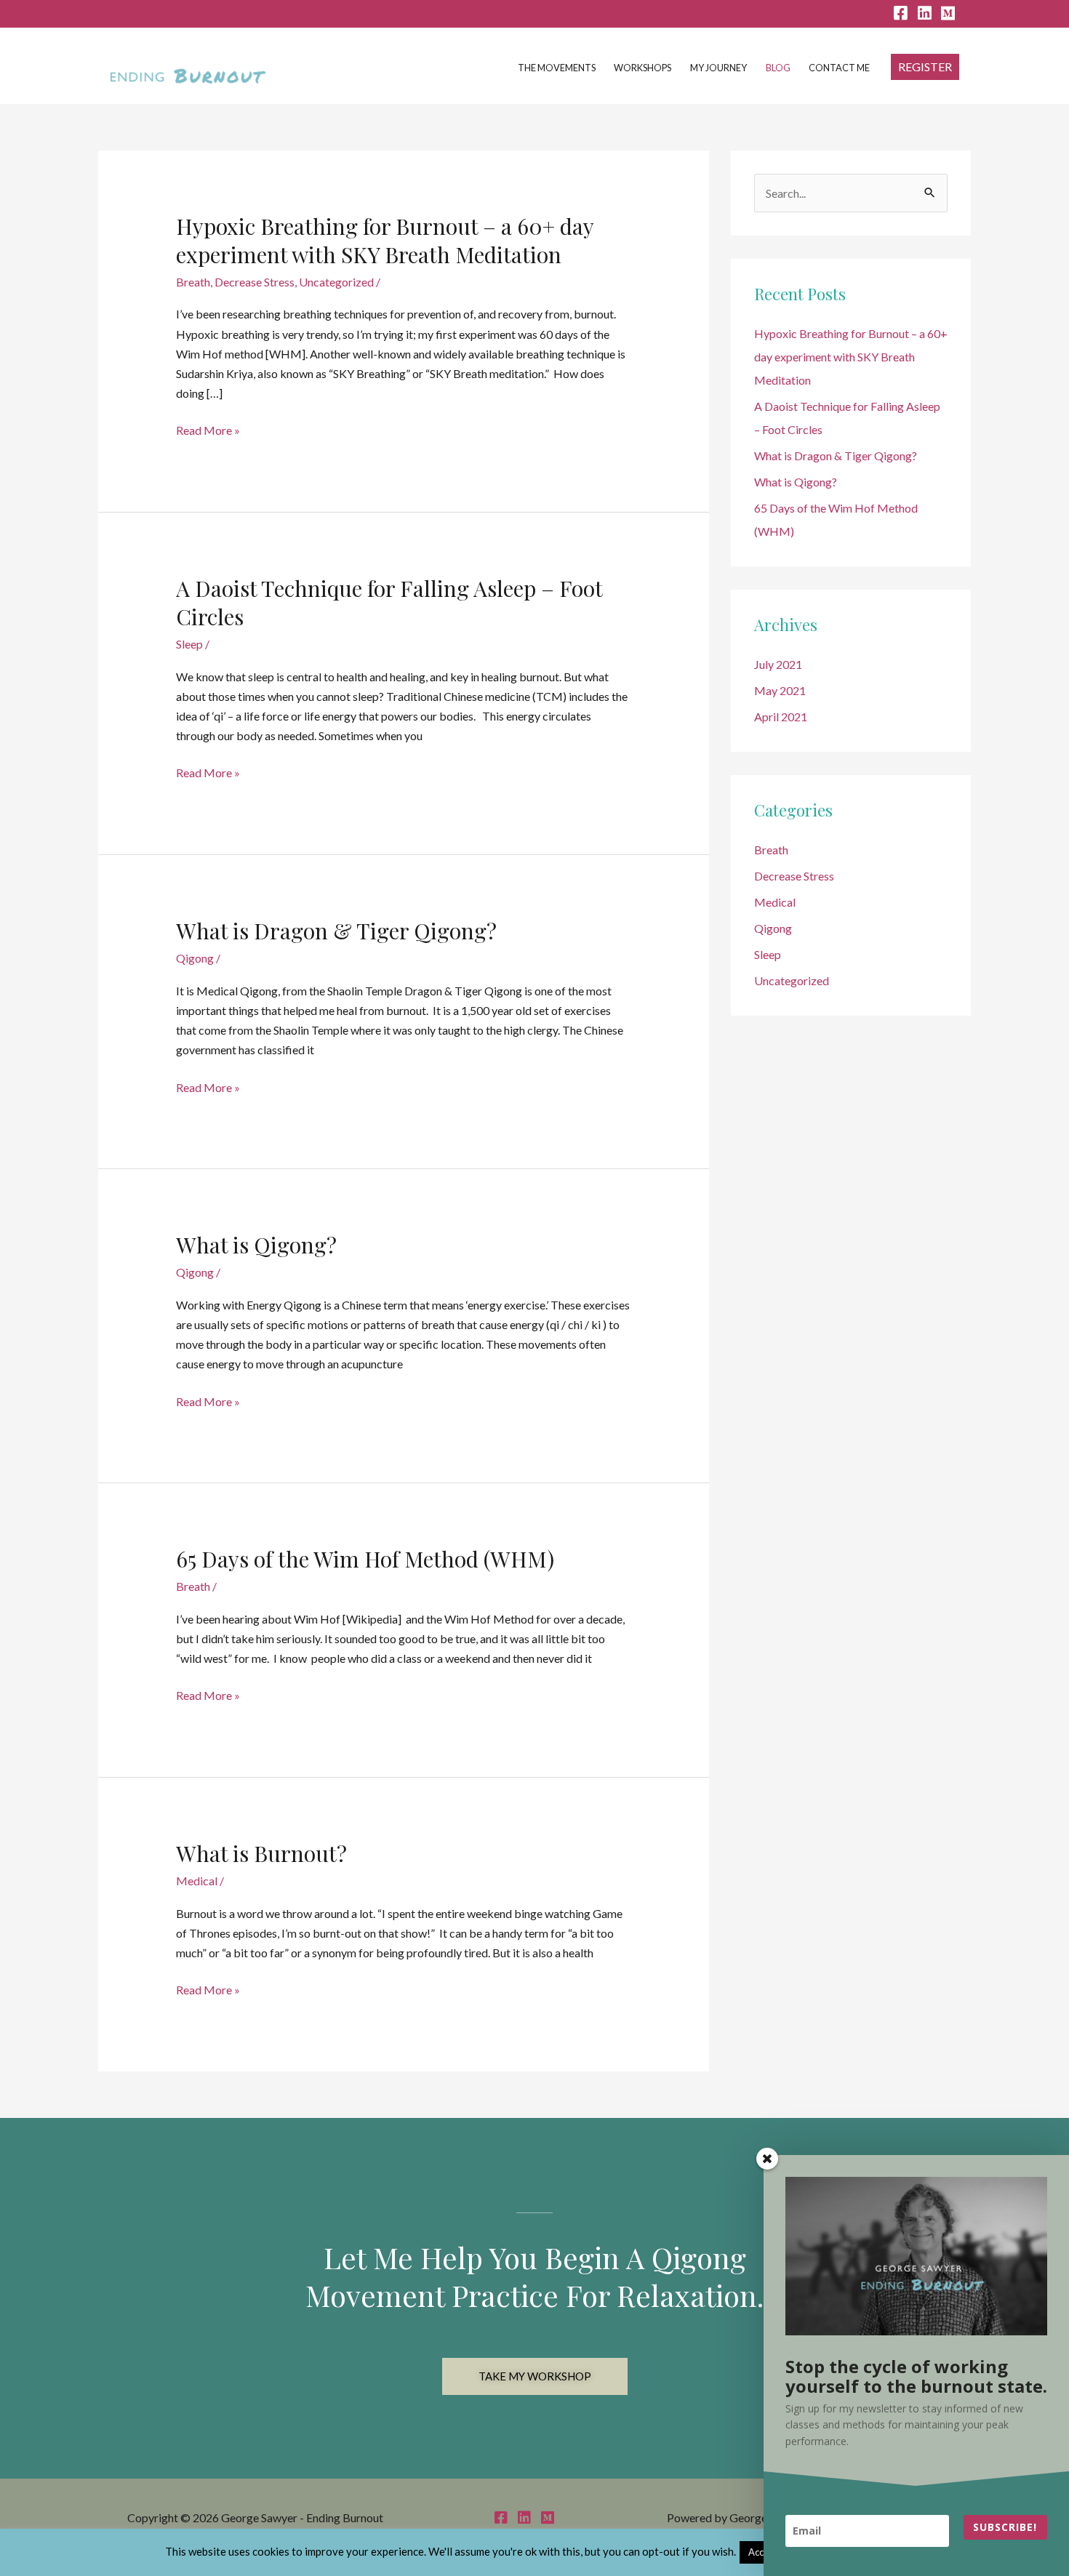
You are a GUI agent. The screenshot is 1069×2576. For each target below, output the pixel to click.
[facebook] (900, 14)
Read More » (208, 430)
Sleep (189, 644)
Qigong (195, 958)
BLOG (778, 68)
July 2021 (778, 664)
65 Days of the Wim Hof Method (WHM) (365, 1559)
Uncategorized (336, 282)
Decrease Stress (255, 282)
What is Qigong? (256, 1245)
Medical (197, 1881)
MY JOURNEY (718, 68)
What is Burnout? (261, 1853)
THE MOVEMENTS (557, 68)
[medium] (954, 14)
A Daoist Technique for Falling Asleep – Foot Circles (389, 602)
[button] (925, 67)
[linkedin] (924, 14)
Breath (193, 282)
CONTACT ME (839, 68)
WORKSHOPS (642, 68)
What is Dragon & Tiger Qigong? (336, 931)
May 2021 (780, 690)
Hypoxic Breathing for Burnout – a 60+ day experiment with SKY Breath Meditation (385, 240)
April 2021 (781, 717)
